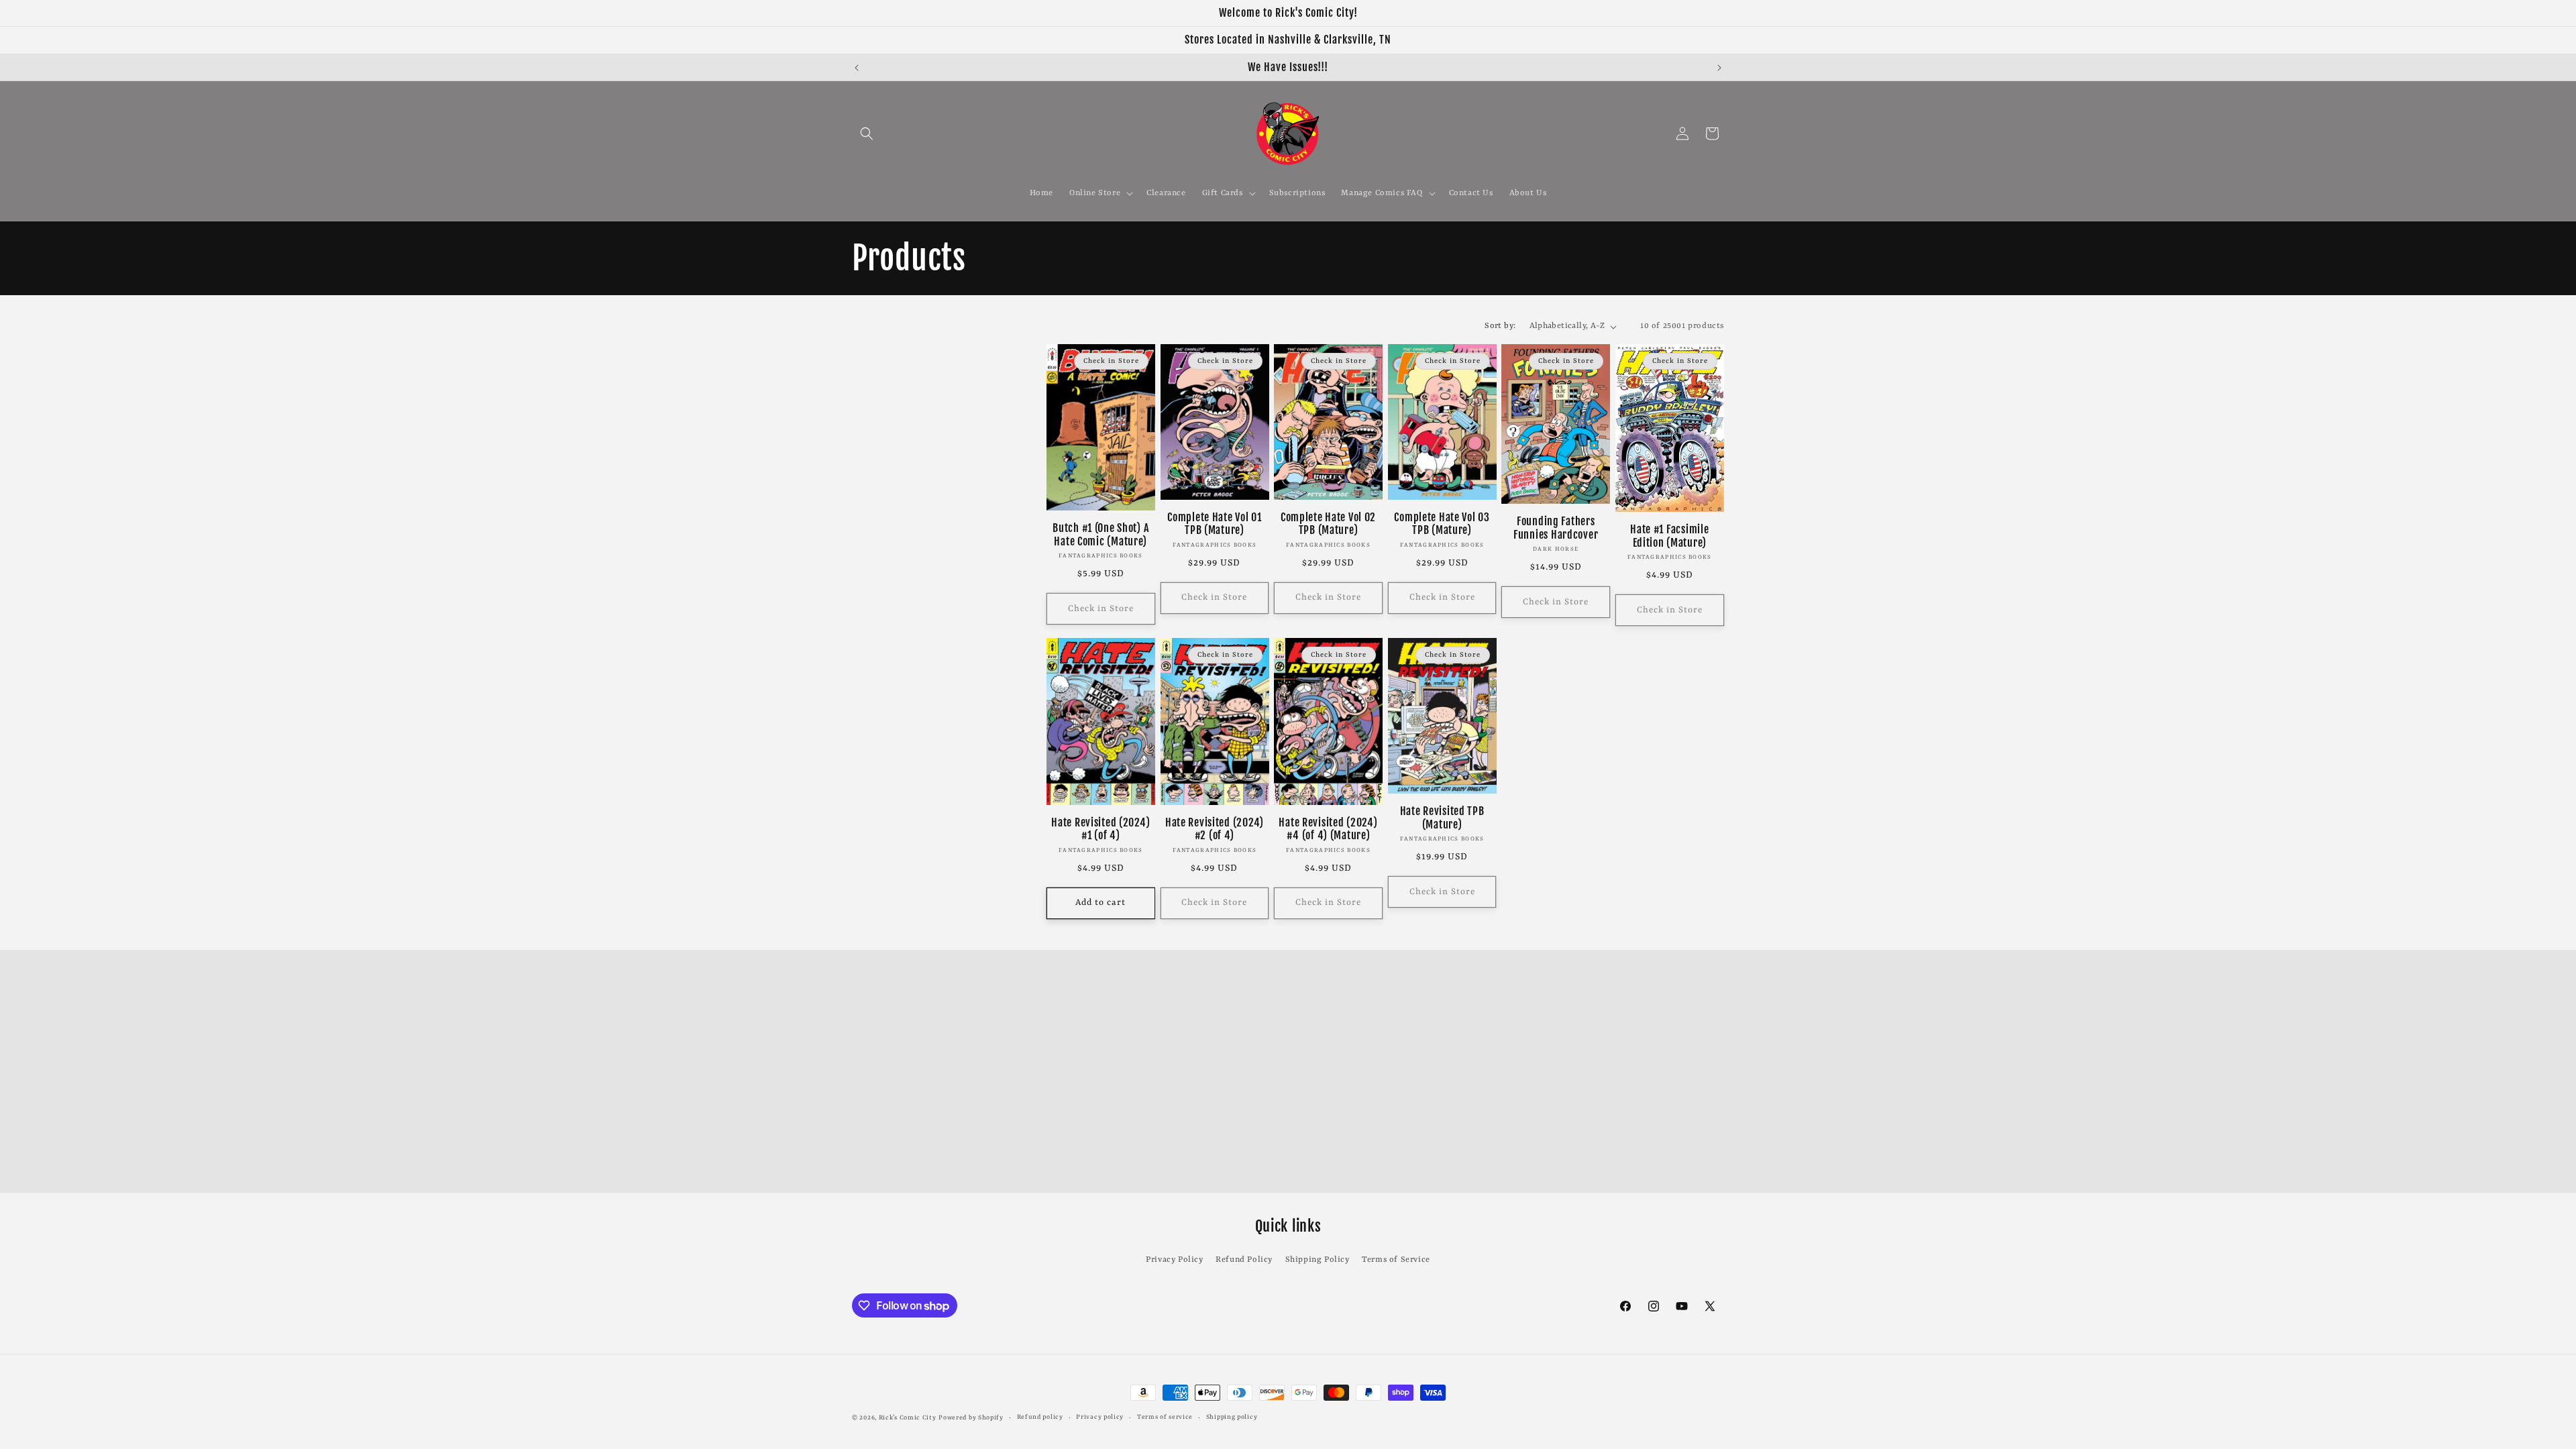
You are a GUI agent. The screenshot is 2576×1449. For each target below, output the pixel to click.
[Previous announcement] (857, 68)
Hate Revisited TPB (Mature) (1442, 818)
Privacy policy (1100, 1417)
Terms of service (1165, 1417)
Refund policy (1040, 1417)
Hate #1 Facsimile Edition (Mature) (1669, 536)
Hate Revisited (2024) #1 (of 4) (1101, 829)
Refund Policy (1244, 1260)
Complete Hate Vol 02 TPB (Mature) (1328, 524)
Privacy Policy (1174, 1260)
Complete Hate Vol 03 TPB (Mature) (1442, 524)
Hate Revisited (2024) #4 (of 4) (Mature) (1328, 829)
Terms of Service (1396, 1260)
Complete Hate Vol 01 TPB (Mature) (1214, 524)
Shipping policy (1232, 1417)
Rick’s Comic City (908, 1418)
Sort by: (1500, 326)
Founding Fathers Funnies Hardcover (1556, 528)
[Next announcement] (1719, 68)
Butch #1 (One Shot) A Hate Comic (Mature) (1101, 535)
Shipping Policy (1318, 1260)
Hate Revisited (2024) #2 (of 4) (1215, 829)
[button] (867, 133)
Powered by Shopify (971, 1418)
